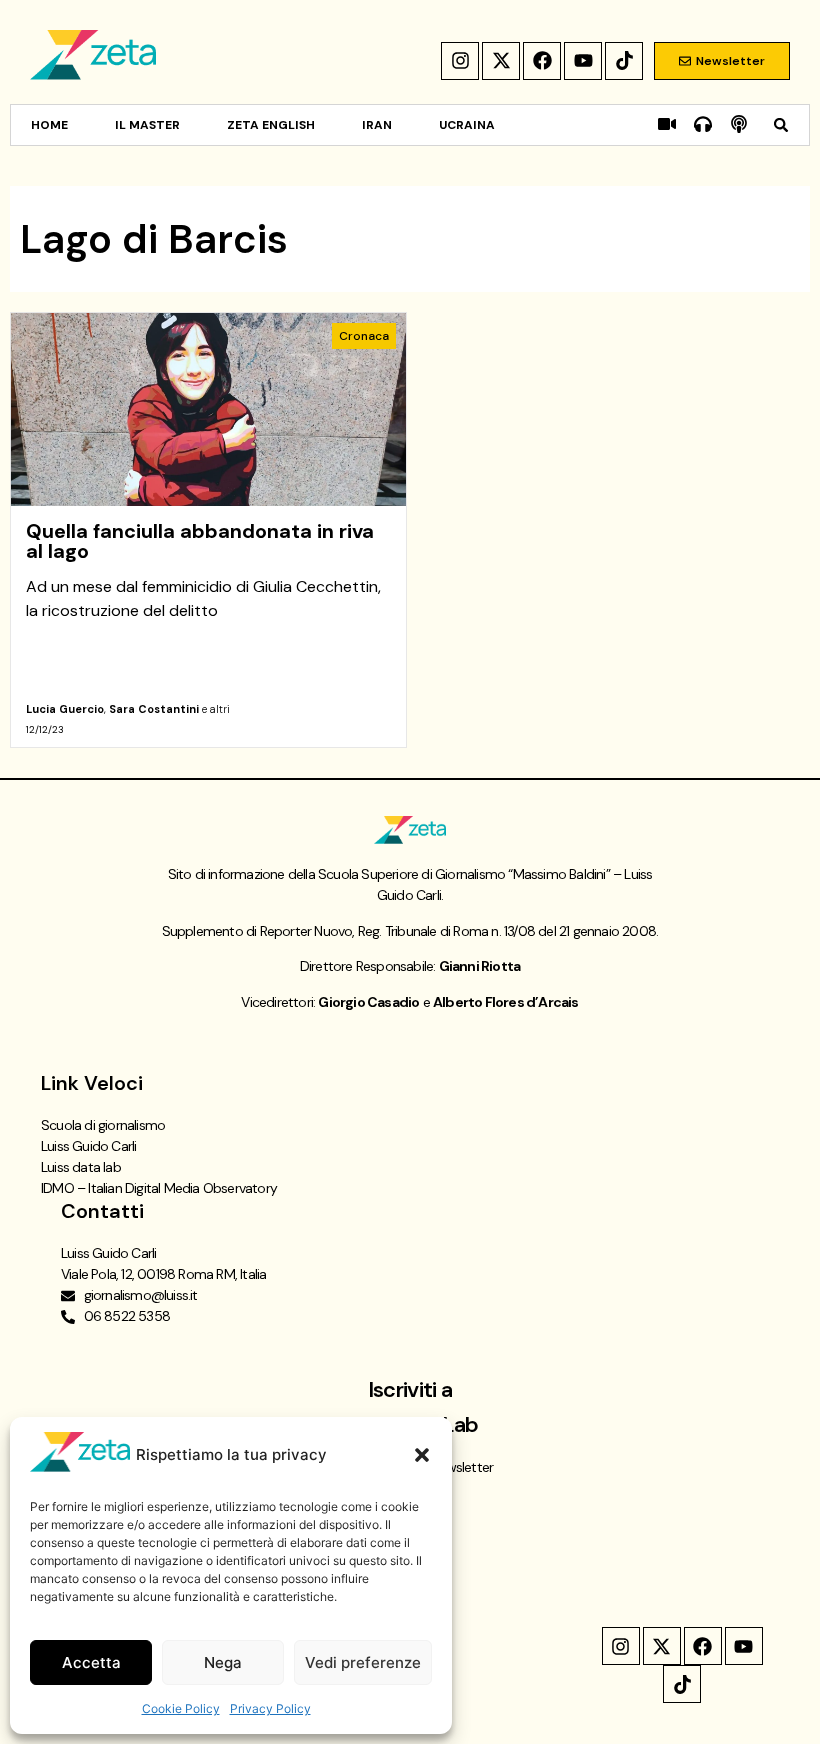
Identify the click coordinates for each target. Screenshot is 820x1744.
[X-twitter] (501, 61)
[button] (422, 1455)
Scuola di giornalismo (103, 1125)
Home (49, 125)
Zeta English (271, 125)
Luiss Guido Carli (88, 1146)
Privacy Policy (270, 1708)
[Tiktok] (624, 61)
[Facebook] (542, 61)
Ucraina (467, 125)
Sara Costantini (154, 709)
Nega (223, 1662)
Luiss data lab (81, 1167)
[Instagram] (460, 61)
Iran (377, 125)
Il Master (147, 125)
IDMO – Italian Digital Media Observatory (159, 1188)
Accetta (91, 1662)
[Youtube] (583, 61)
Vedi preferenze (363, 1662)
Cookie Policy (181, 1708)
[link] (208, 530)
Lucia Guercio (65, 709)
